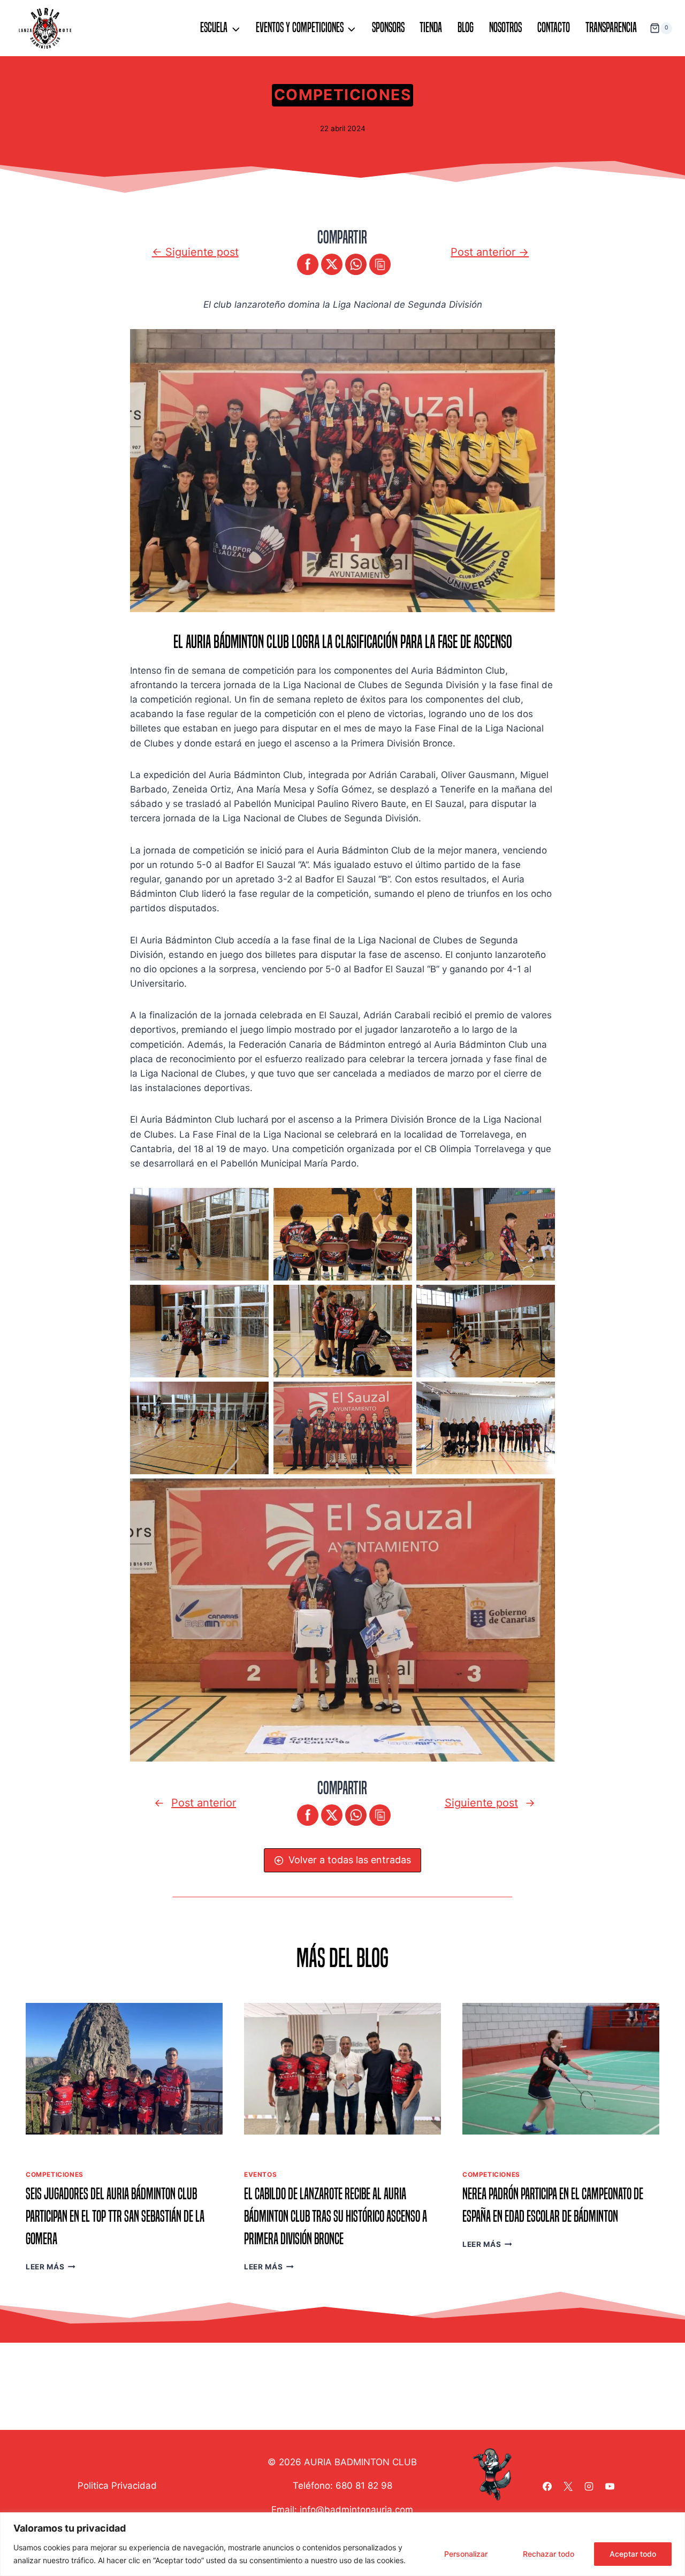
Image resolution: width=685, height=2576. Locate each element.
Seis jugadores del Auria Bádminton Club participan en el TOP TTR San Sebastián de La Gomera (115, 2216)
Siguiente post (481, 1803)
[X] (568, 2486)
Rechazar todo (549, 2554)
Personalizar (466, 2554)
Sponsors (388, 28)
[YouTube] (610, 2486)
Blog (466, 28)
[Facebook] (547, 2486)
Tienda (431, 28)
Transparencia (611, 28)
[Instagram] (589, 2486)
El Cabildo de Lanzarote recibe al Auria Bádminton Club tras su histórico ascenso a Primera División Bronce (336, 2216)
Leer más (48, 2267)
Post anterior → (490, 252)
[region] (342, 2544)
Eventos (260, 2174)
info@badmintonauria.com (356, 2510)
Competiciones (342, 95)
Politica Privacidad (117, 2486)
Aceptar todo (633, 2554)
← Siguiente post (195, 252)
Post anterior (204, 1803)
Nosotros (505, 28)
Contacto (554, 28)
